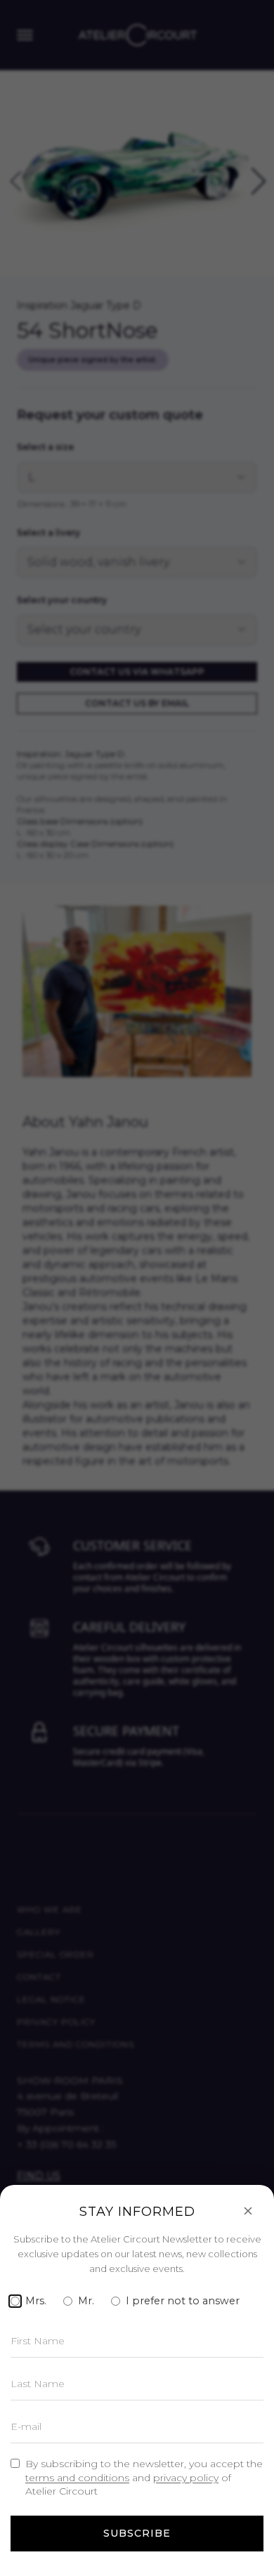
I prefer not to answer (183, 2301)
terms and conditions (77, 2478)
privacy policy (186, 2478)
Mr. (86, 2301)
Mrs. (36, 2301)
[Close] (248, 2211)
